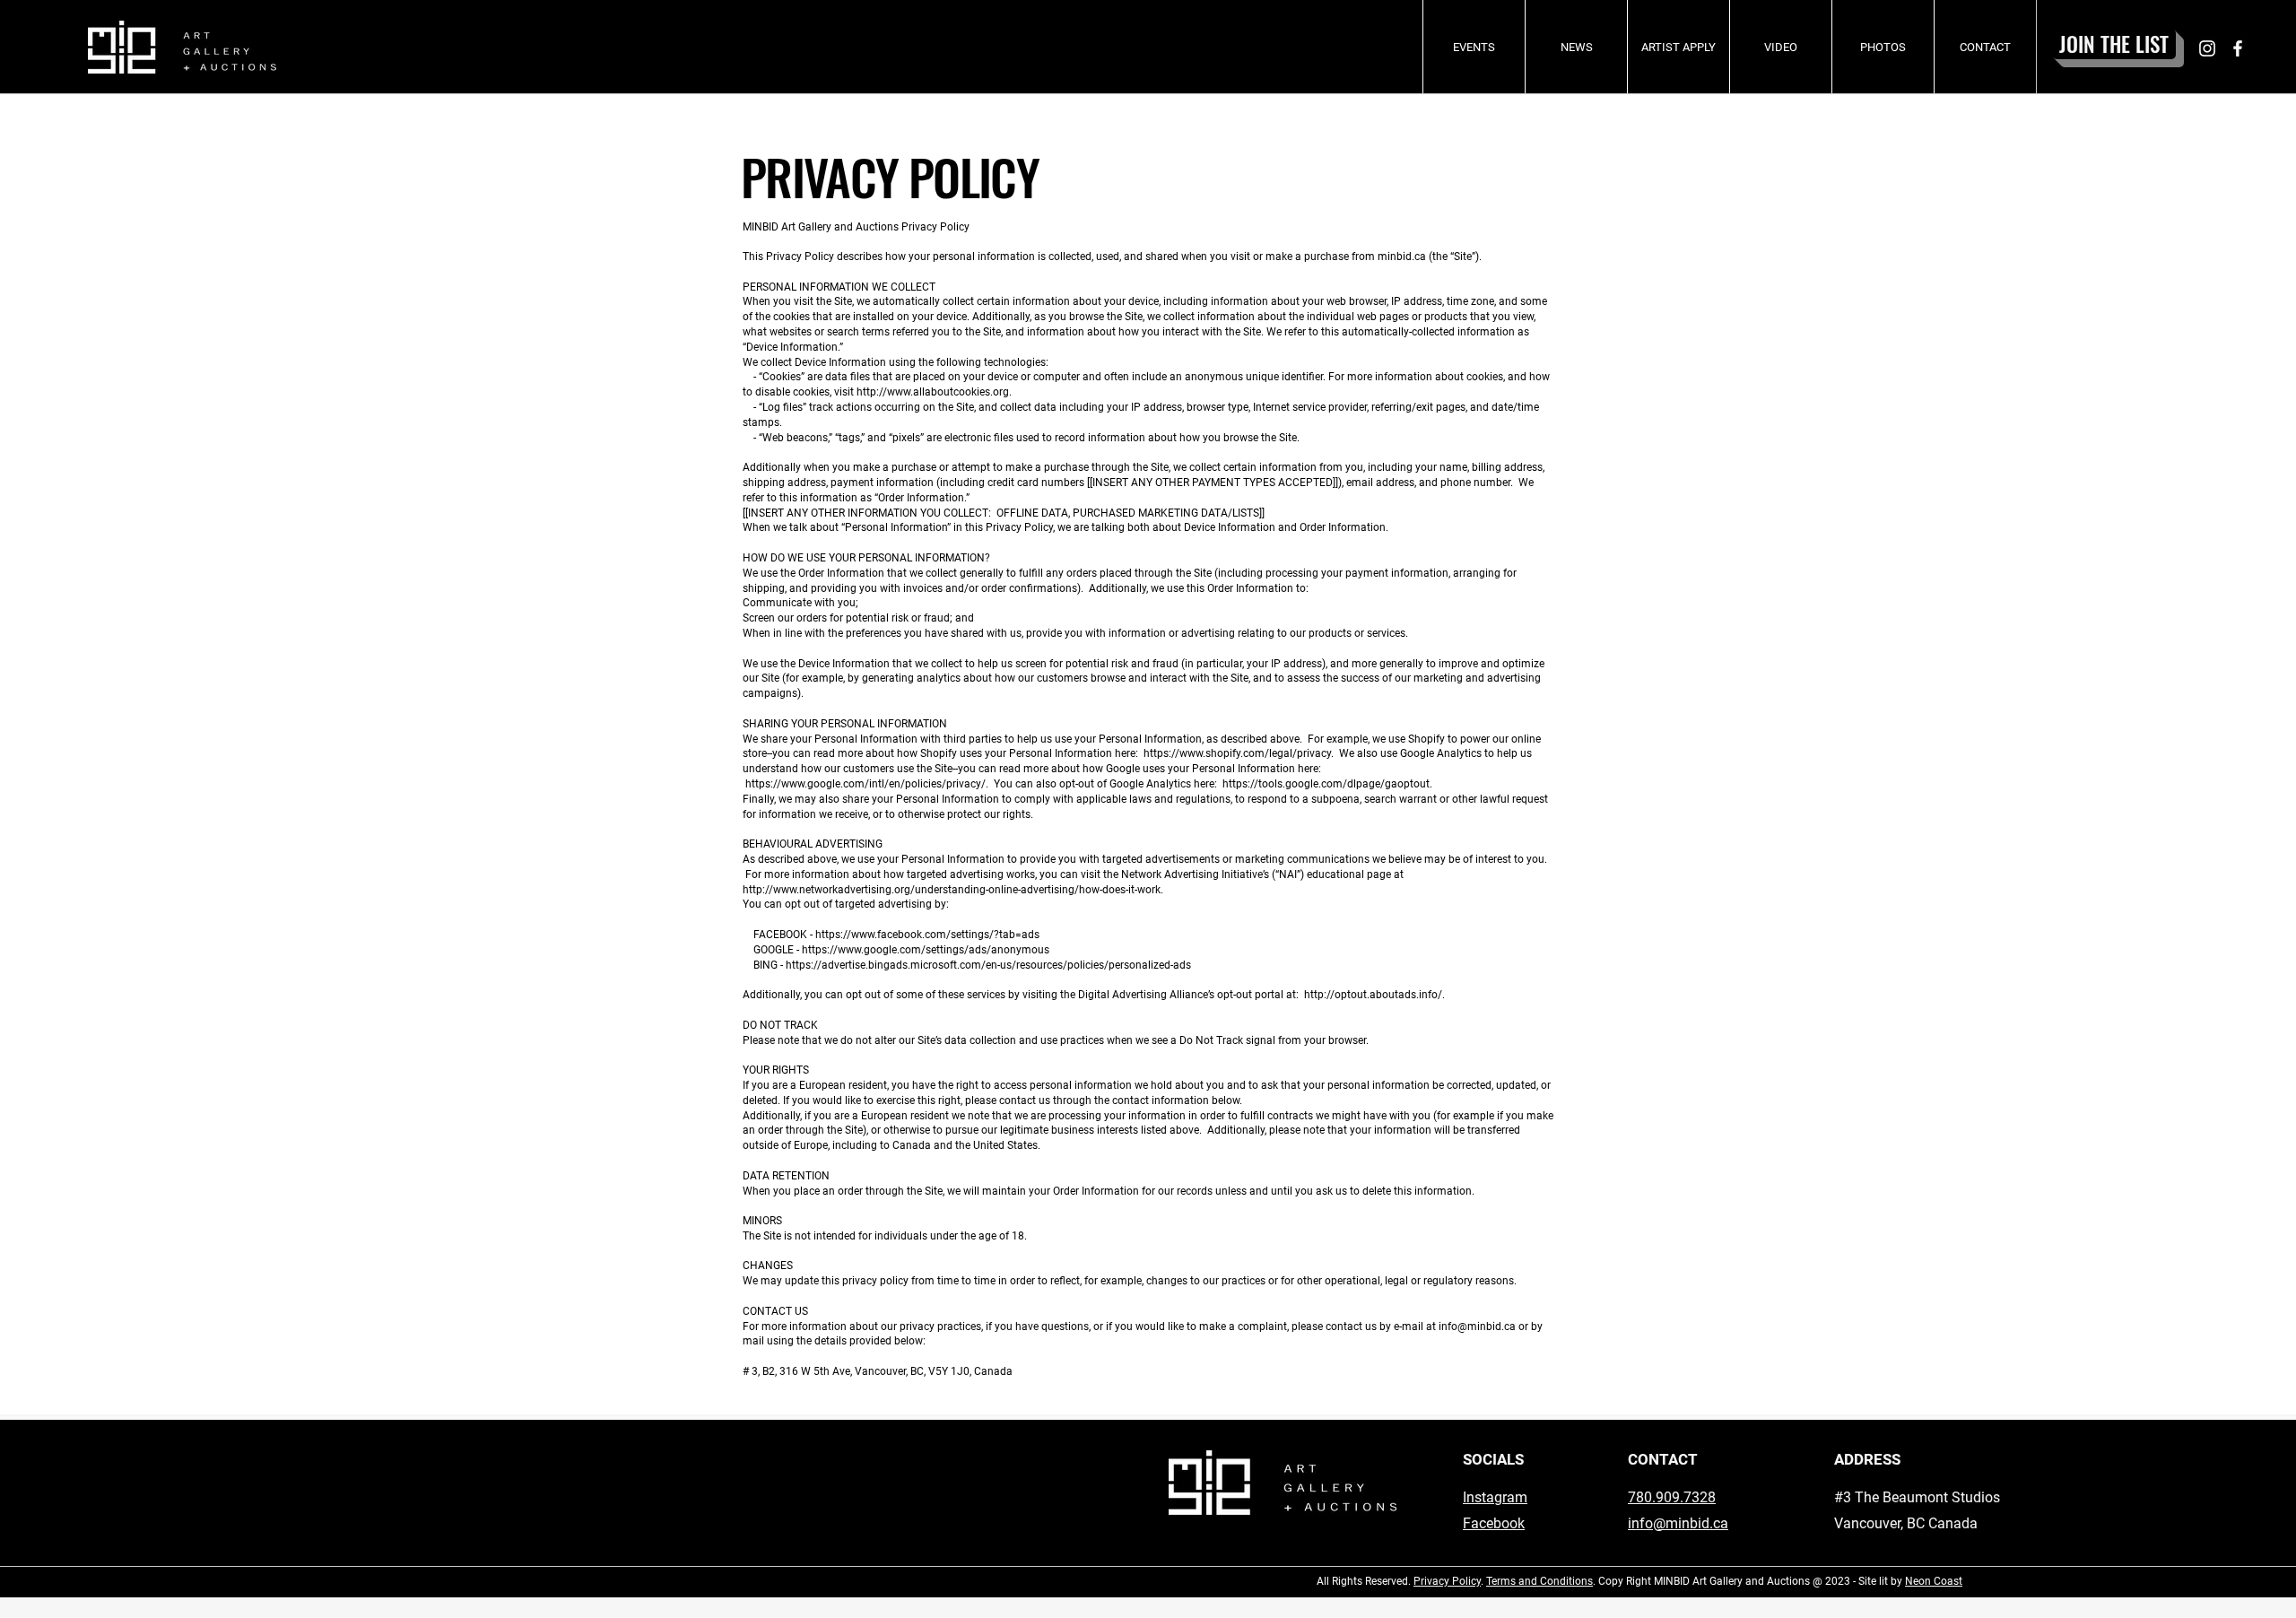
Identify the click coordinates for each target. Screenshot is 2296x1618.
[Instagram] (2207, 48)
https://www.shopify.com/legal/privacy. (1239, 753)
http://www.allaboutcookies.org (933, 392)
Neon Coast (1934, 1581)
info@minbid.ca (1678, 1523)
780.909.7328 (1672, 1497)
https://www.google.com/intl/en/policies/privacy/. (867, 784)
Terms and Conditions (1539, 1581)
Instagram (1495, 1497)
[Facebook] (2238, 48)
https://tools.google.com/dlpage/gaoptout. (1327, 784)
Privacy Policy (1447, 1581)
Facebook (1494, 1523)
